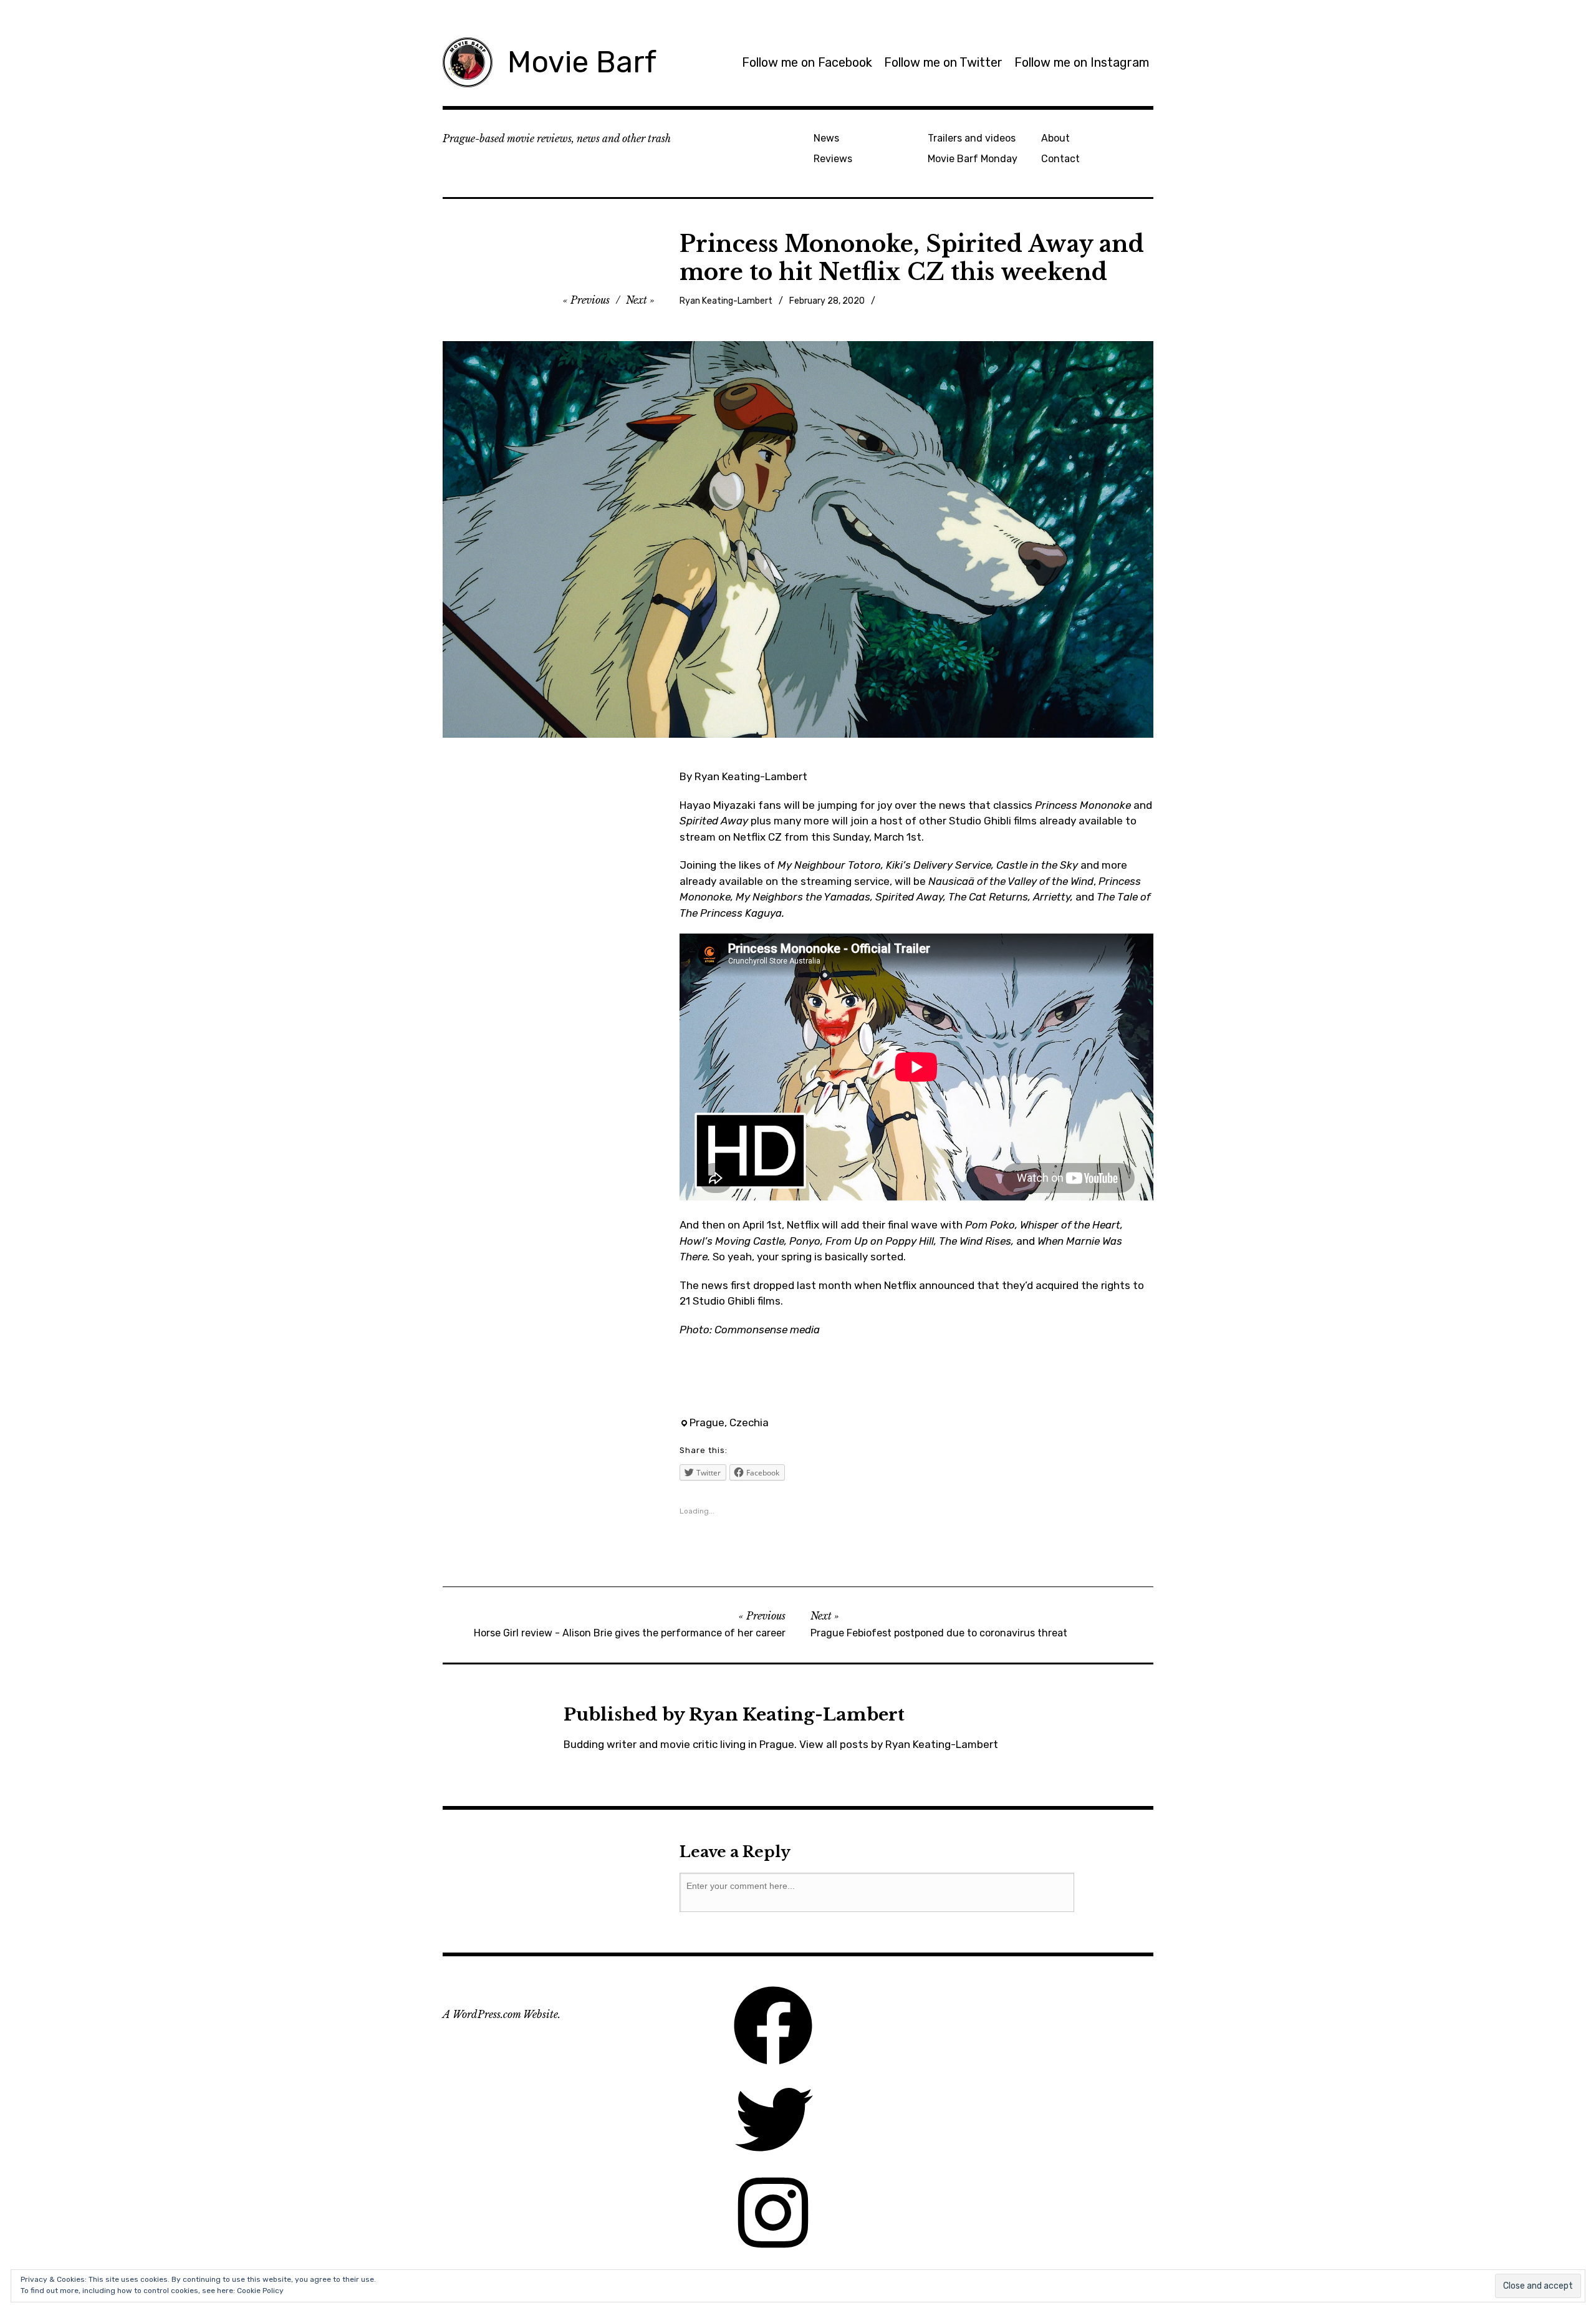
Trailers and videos (972, 138)
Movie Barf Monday (973, 159)
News (826, 138)
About (1055, 138)
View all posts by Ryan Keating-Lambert (899, 1744)
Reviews (833, 159)
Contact (1060, 159)
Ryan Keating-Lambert (726, 301)
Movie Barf (582, 62)
